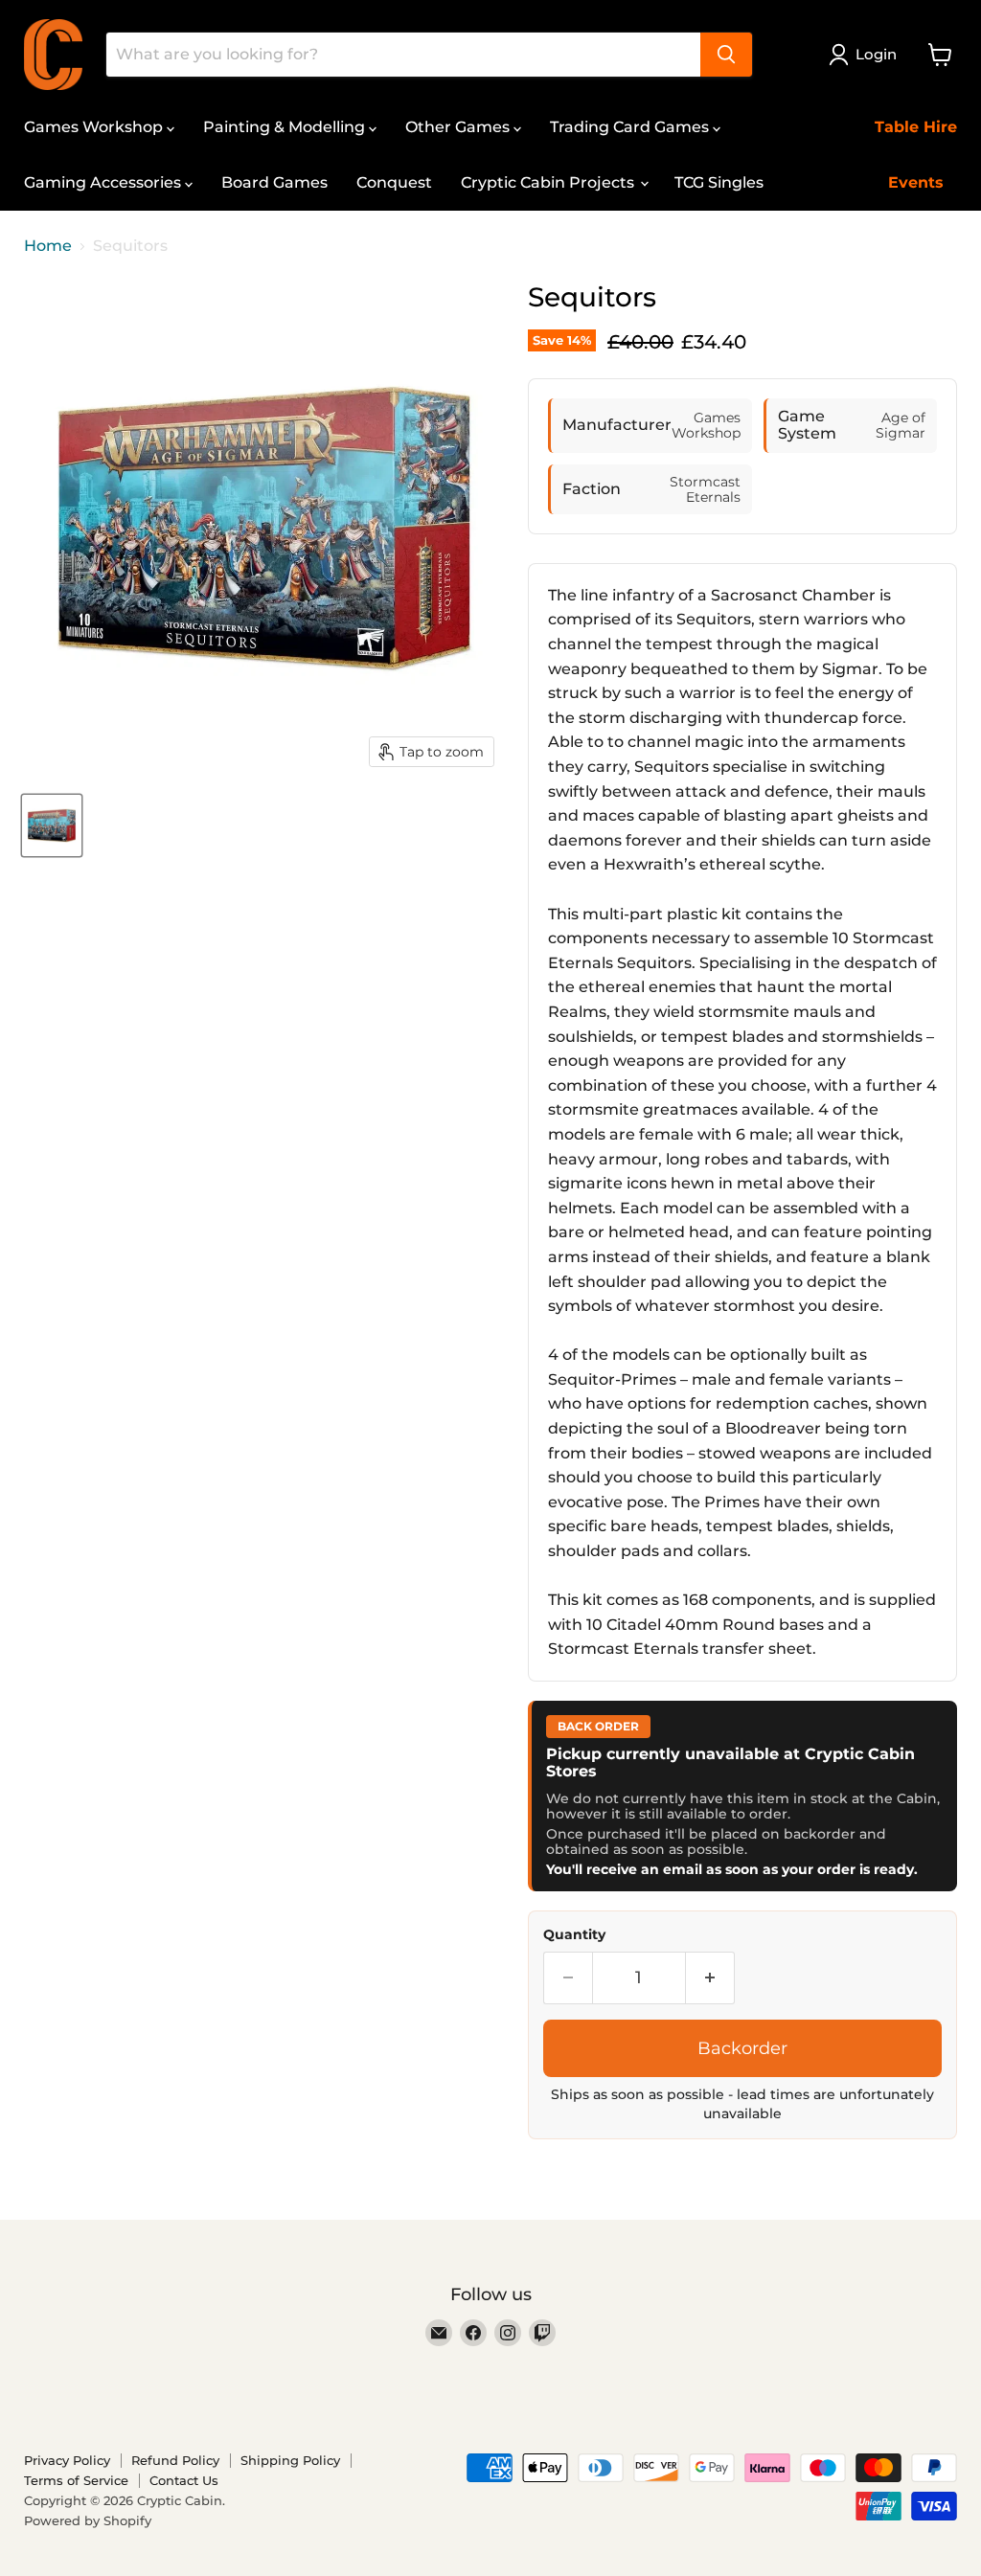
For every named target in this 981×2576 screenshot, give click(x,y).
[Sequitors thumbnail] (52, 825)
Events (916, 182)
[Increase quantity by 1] (710, 1978)
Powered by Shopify (88, 2520)
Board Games (274, 182)
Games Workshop (95, 127)
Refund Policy (175, 2460)
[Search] (726, 55)
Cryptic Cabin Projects (549, 182)
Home (48, 246)
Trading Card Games (631, 127)
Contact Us (184, 2480)
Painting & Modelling (286, 127)
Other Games (459, 127)
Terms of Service (76, 2480)
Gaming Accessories (104, 182)
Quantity (574, 1934)
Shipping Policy (290, 2460)
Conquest (394, 182)
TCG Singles (719, 182)
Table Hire (916, 127)
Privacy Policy (67, 2460)
